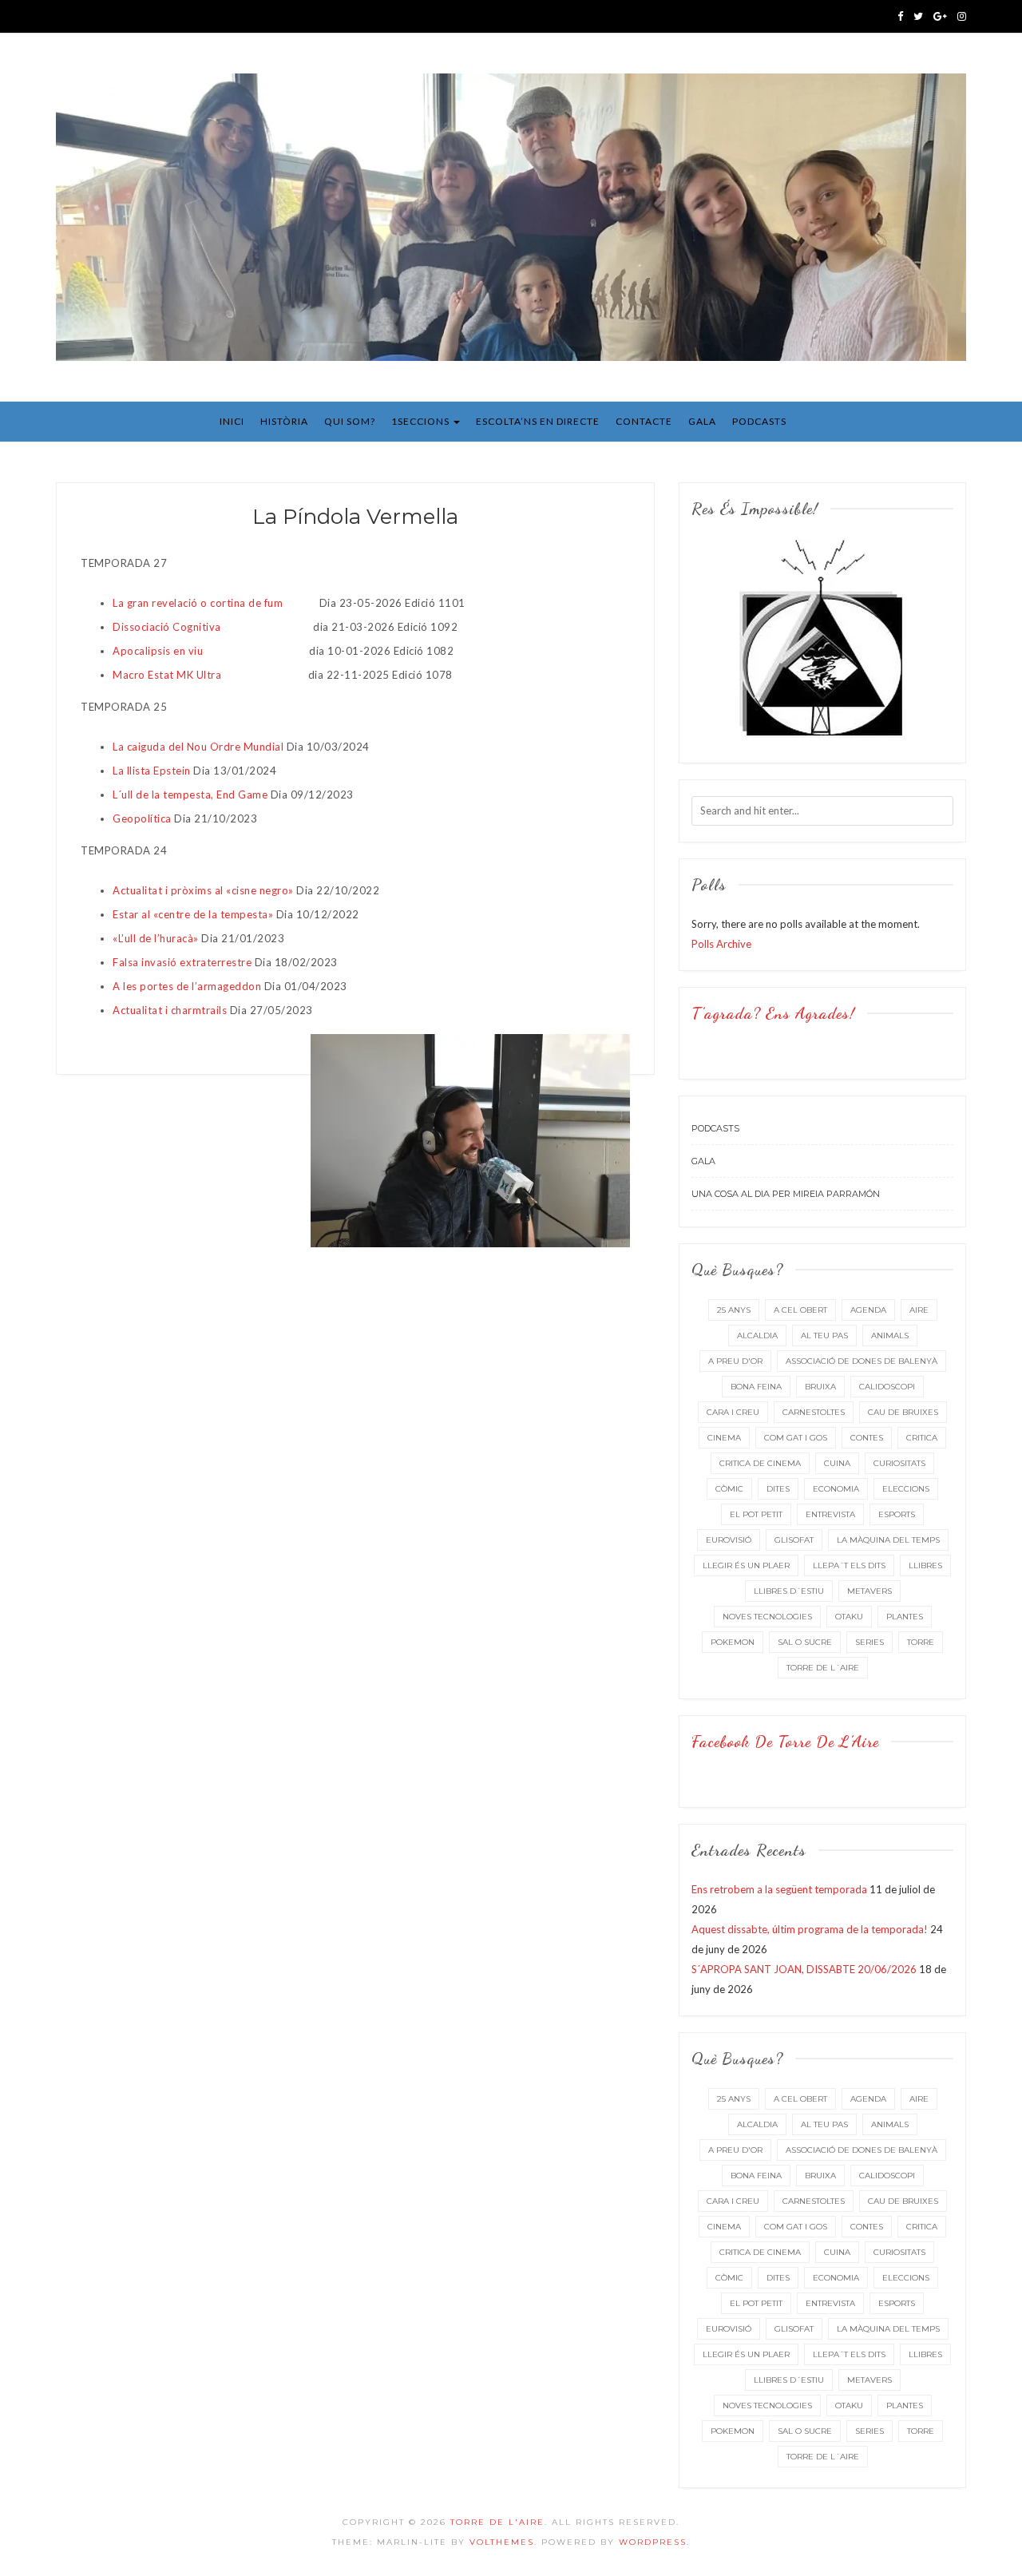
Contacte (644, 421)
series (869, 1642)
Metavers (869, 1591)
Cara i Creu (733, 1412)
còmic (729, 1489)
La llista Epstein (152, 771)
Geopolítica (142, 818)
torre (921, 1642)
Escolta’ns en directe (538, 421)
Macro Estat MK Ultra (167, 675)
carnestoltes (814, 1412)
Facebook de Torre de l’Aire (785, 1742)
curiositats (899, 1463)
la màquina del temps (888, 1540)
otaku (849, 1617)
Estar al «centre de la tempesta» (193, 914)
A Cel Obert (800, 1310)
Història (284, 421)
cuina (837, 1463)
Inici (232, 421)
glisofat (794, 1540)
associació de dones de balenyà (862, 1361)
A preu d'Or (735, 1361)
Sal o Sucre (805, 1642)
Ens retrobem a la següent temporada (779, 1889)
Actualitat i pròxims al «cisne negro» (203, 890)
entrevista (830, 1514)
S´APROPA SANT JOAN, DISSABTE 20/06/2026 (804, 1969)
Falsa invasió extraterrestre (182, 962)
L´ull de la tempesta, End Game (190, 795)
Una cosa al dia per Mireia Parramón (786, 1194)
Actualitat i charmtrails (170, 1010)
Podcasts (759, 421)
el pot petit (756, 1514)
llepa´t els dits (849, 1565)
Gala (702, 421)
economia (836, 1489)
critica (922, 1438)
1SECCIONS (422, 421)
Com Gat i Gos (796, 1438)
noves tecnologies (767, 1617)
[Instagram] (962, 16)
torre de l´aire (823, 1668)
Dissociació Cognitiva (167, 627)
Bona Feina (756, 1387)
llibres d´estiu (789, 1591)
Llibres (925, 1565)
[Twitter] (918, 16)
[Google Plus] (940, 16)
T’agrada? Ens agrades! (773, 1013)
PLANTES (905, 1617)
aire (919, 1310)
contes (867, 1438)
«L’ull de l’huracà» (156, 938)
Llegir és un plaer (746, 1565)
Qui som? (350, 421)
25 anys (734, 1310)
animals (890, 1336)
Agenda (868, 1310)
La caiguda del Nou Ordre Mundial (198, 747)
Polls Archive (721, 944)
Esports (897, 1514)
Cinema (724, 1438)
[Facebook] (900, 16)
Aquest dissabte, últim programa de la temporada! (810, 1929)
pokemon (733, 1642)
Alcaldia (757, 1336)
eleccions (906, 1489)
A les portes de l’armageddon (187, 986)
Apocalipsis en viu (159, 651)
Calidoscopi (887, 1387)
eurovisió (729, 1540)
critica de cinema (760, 1463)
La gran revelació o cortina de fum (199, 603)
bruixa (820, 1387)
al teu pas (824, 1336)
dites (778, 1489)
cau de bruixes (903, 1412)
